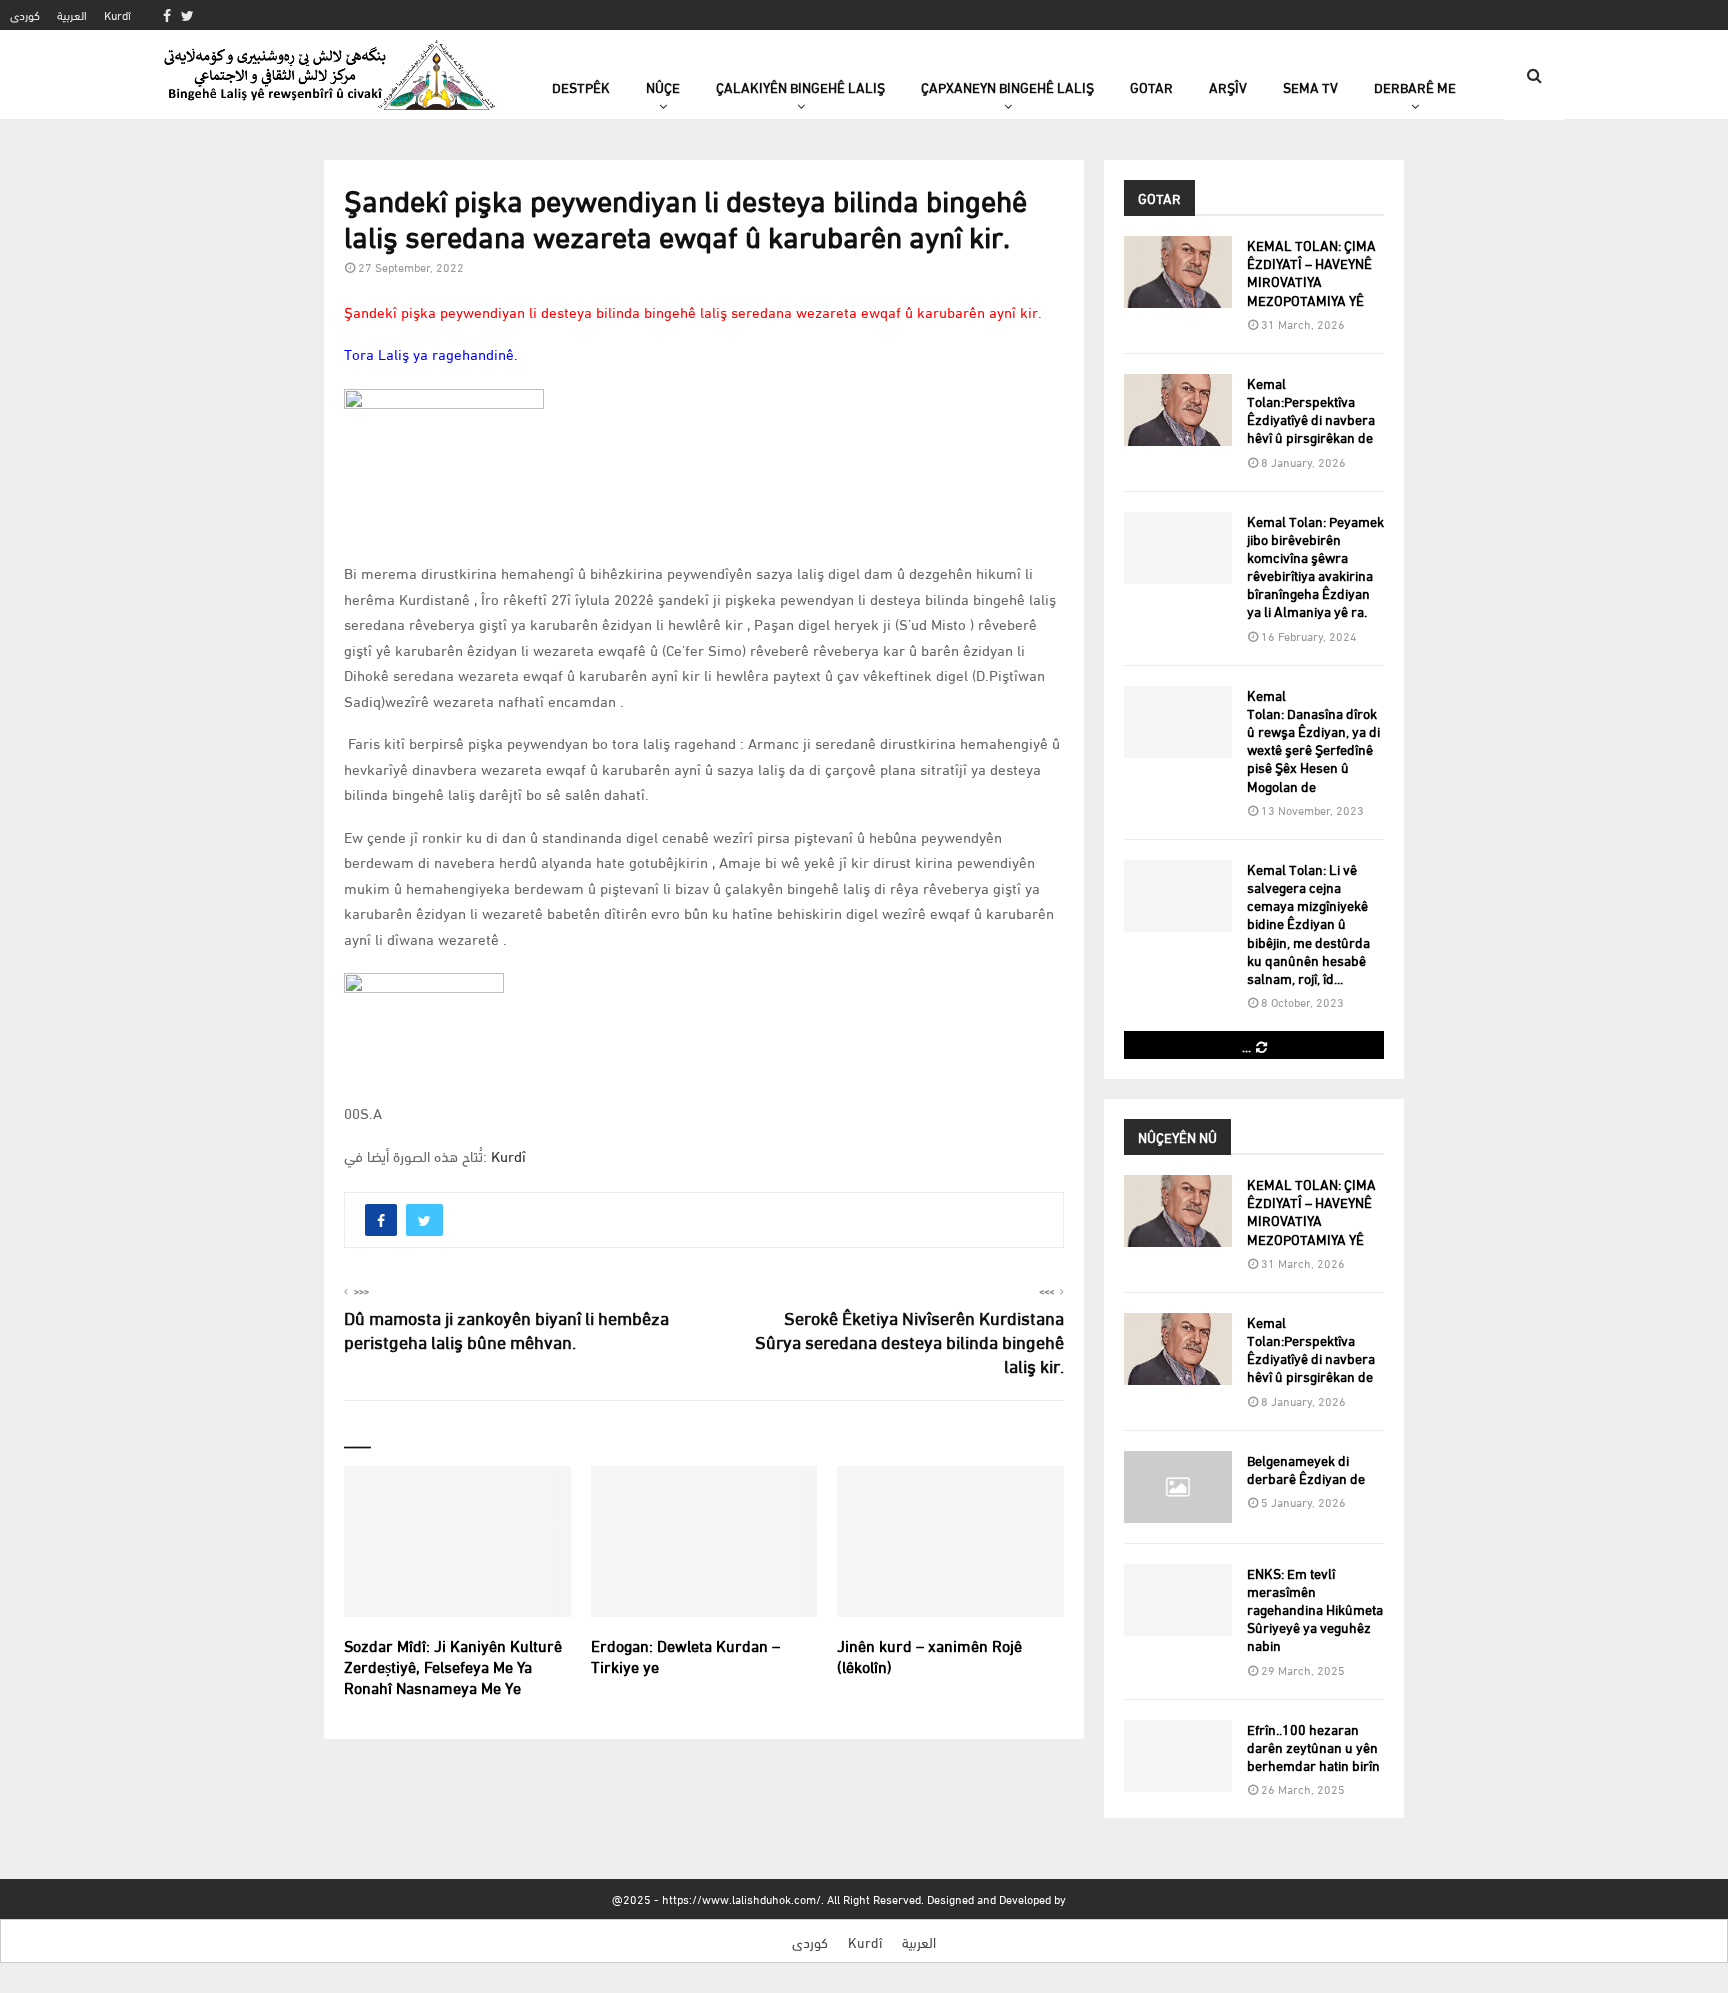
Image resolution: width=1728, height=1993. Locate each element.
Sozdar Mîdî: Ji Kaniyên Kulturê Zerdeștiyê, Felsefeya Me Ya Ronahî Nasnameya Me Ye (453, 1665)
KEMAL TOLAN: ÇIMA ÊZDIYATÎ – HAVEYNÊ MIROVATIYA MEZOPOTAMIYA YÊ (1311, 272)
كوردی (25, 14)
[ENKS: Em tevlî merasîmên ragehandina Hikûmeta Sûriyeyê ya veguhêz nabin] (1178, 1600)
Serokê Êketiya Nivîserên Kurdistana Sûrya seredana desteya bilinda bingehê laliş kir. (909, 1340)
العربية (72, 14)
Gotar (1151, 86)
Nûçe (663, 86)
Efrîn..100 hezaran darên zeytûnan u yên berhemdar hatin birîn (1313, 1746)
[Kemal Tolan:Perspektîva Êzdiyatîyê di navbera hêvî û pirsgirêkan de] (1178, 410)
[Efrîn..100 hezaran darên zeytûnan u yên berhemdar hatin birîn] (1178, 1756)
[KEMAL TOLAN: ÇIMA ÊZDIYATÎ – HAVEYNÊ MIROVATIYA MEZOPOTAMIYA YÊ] (1178, 272)
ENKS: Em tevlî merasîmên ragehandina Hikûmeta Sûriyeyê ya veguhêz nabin (1315, 1609)
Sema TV (1310, 86)
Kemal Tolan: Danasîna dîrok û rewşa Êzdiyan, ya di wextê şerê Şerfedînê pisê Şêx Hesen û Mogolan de (1313, 740)
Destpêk (581, 86)
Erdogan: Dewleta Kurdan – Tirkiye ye (685, 1655)
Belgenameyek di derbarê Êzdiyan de (1306, 1468)
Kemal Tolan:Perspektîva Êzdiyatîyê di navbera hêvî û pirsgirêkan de (1311, 410)
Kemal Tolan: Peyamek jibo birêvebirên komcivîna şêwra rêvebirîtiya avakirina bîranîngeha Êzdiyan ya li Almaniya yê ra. (1315, 566)
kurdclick (1092, 1898)
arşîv (1228, 86)
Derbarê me (1415, 86)
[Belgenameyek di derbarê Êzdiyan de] (1178, 1487)
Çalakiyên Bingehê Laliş (800, 86)
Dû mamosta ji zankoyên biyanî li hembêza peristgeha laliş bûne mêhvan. (506, 1328)
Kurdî (117, 14)
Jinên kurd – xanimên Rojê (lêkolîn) (929, 1655)
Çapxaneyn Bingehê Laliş (1007, 86)
